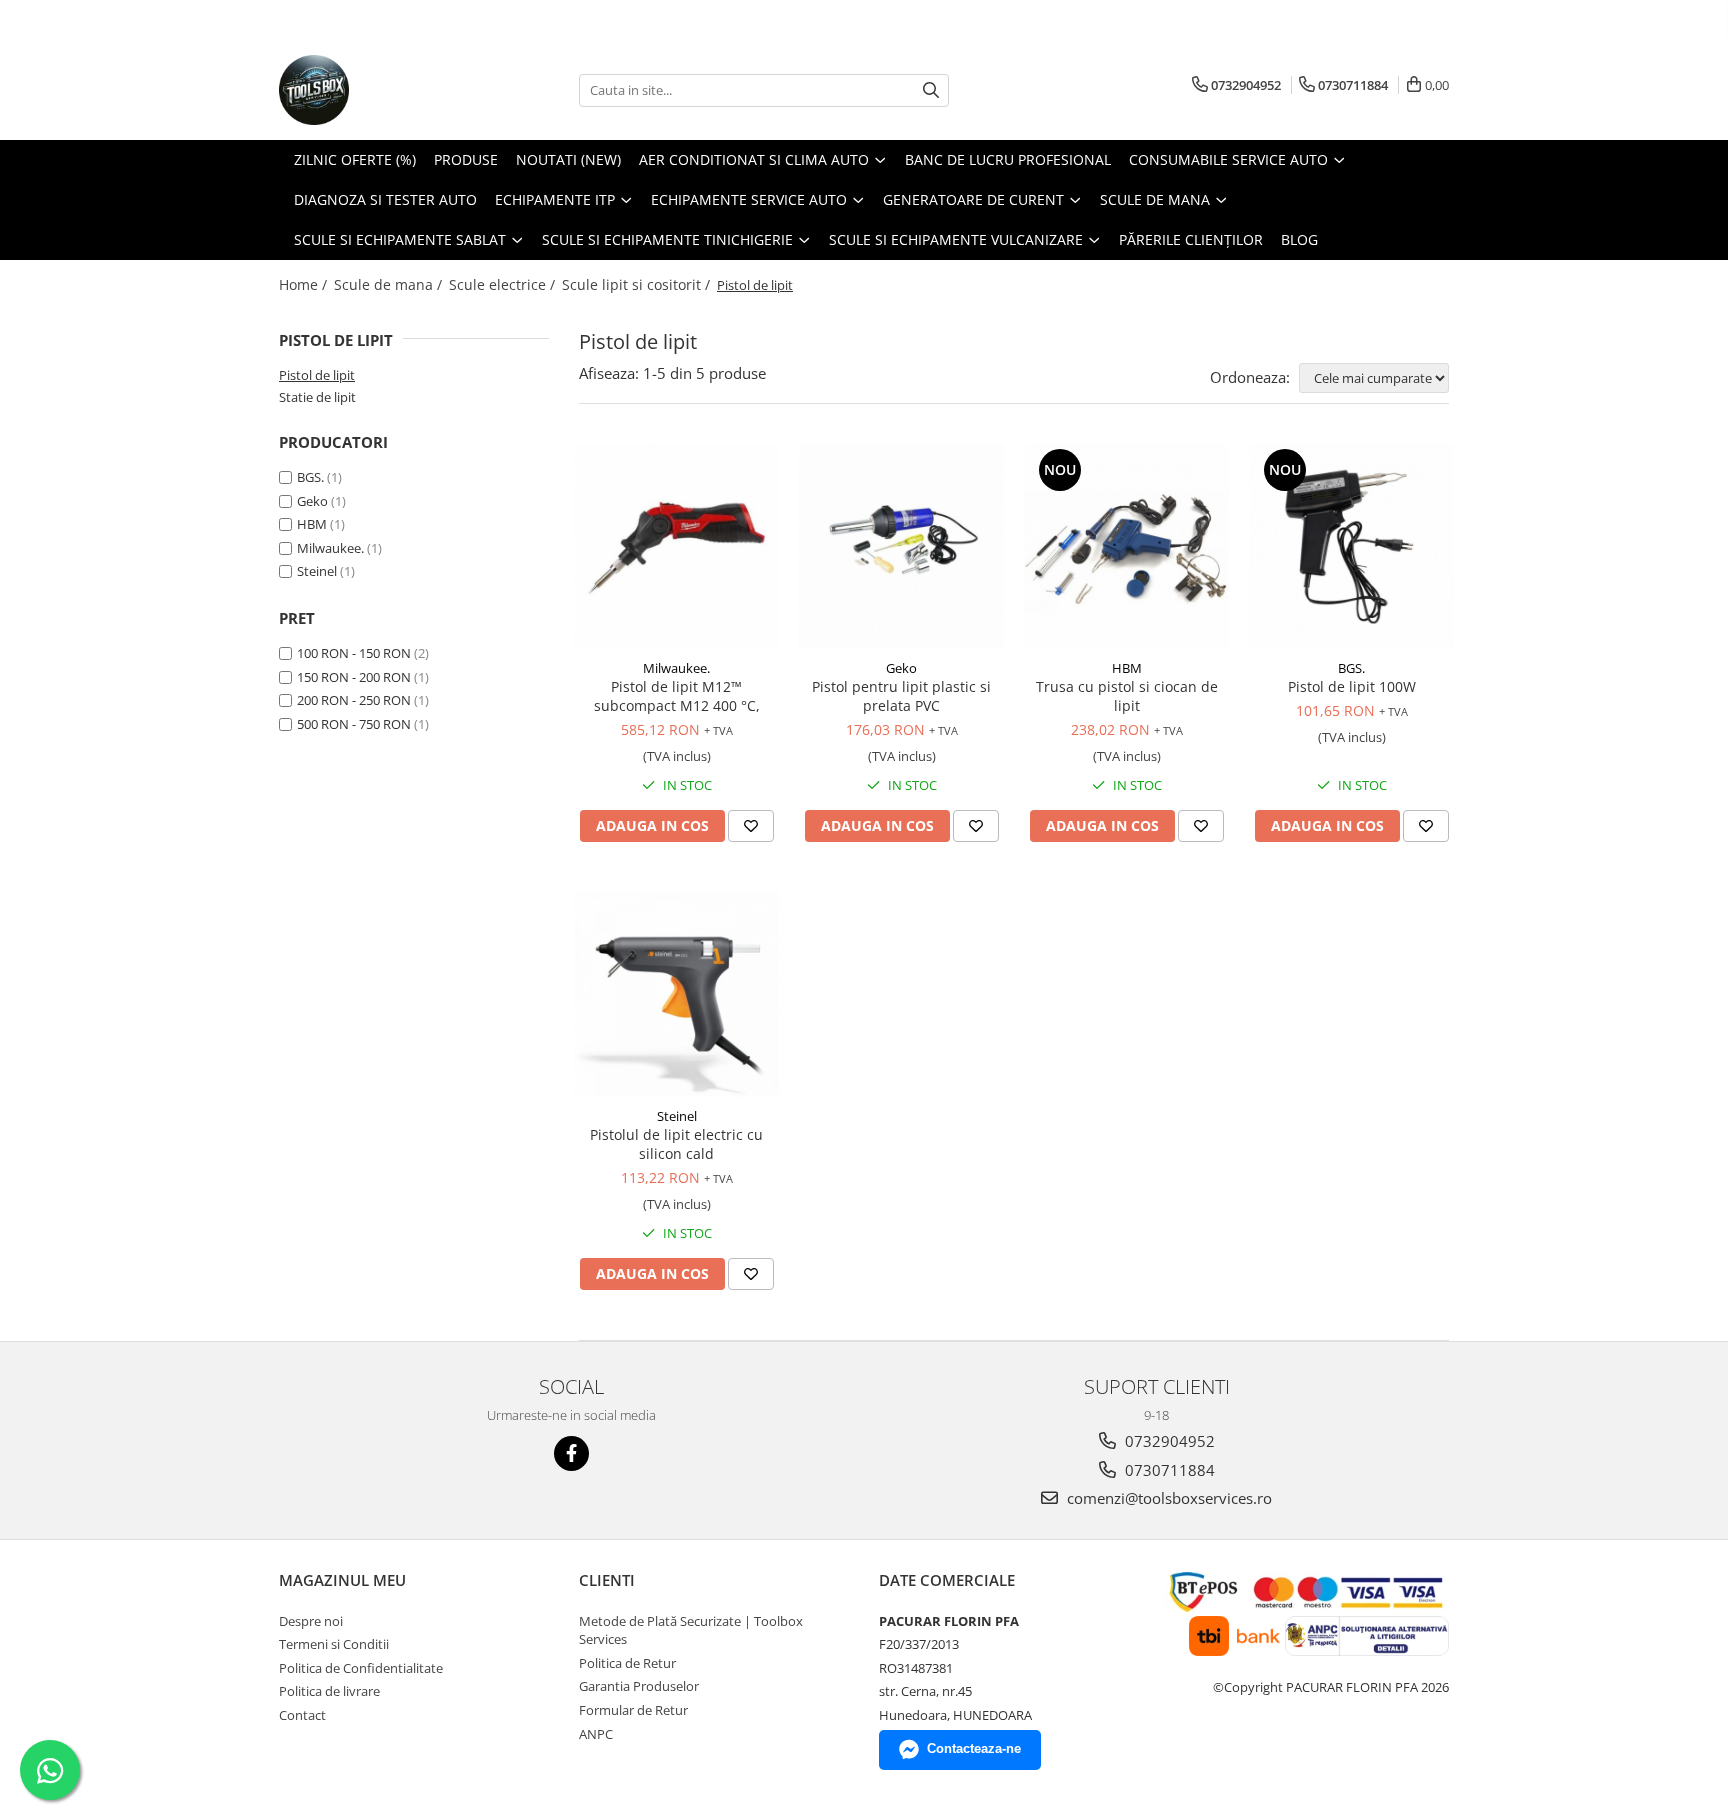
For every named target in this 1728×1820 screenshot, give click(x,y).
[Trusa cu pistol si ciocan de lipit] (1126, 546)
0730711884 (1168, 1470)
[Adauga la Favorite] (751, 826)
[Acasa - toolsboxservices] (379, 90)
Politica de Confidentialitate (361, 1668)
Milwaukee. (330, 548)
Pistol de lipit (317, 375)
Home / (305, 284)
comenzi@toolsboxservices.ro (1167, 1498)
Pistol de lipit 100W (1352, 686)
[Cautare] (931, 90)
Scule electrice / (504, 284)
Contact (302, 1715)
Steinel (317, 571)
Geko (312, 501)
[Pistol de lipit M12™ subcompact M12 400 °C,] (676, 546)
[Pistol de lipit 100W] (1351, 546)
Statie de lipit (317, 397)
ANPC (596, 1734)
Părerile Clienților (1191, 239)
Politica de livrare (329, 1691)
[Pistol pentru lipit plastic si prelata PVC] (901, 546)
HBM (312, 524)
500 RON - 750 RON (354, 724)
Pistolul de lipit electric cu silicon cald (676, 1144)
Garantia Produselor (639, 1686)
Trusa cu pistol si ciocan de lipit (1127, 696)
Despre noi (311, 1621)
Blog (1299, 239)
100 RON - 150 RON (354, 653)
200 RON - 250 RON (354, 700)
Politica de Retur (627, 1663)
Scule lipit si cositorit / (638, 284)
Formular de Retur (633, 1710)
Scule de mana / (390, 284)
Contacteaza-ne (974, 1748)
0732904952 (1168, 1441)
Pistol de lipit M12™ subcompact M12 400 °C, (677, 696)
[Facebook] (571, 1453)
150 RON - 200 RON (354, 677)
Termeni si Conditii (334, 1644)
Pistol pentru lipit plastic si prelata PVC (901, 696)
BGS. (310, 477)
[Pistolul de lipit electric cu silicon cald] (676, 994)
